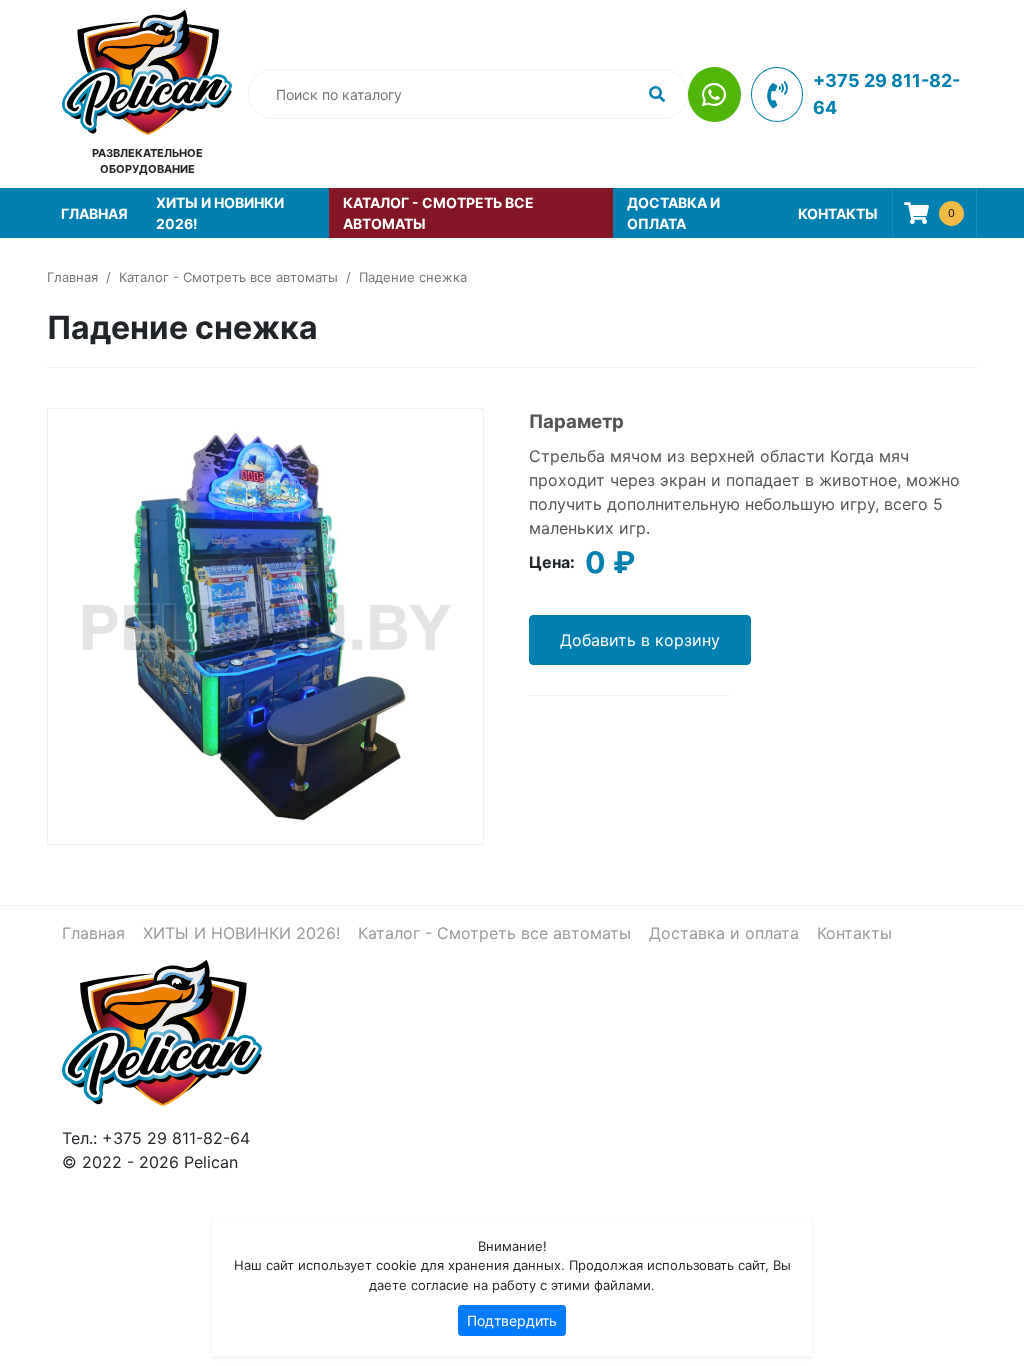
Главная (94, 213)
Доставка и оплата (673, 213)
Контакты (838, 213)
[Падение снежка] (265, 624)
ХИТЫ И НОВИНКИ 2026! (220, 213)
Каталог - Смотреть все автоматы (438, 213)
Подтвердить (512, 1320)
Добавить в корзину (640, 640)
